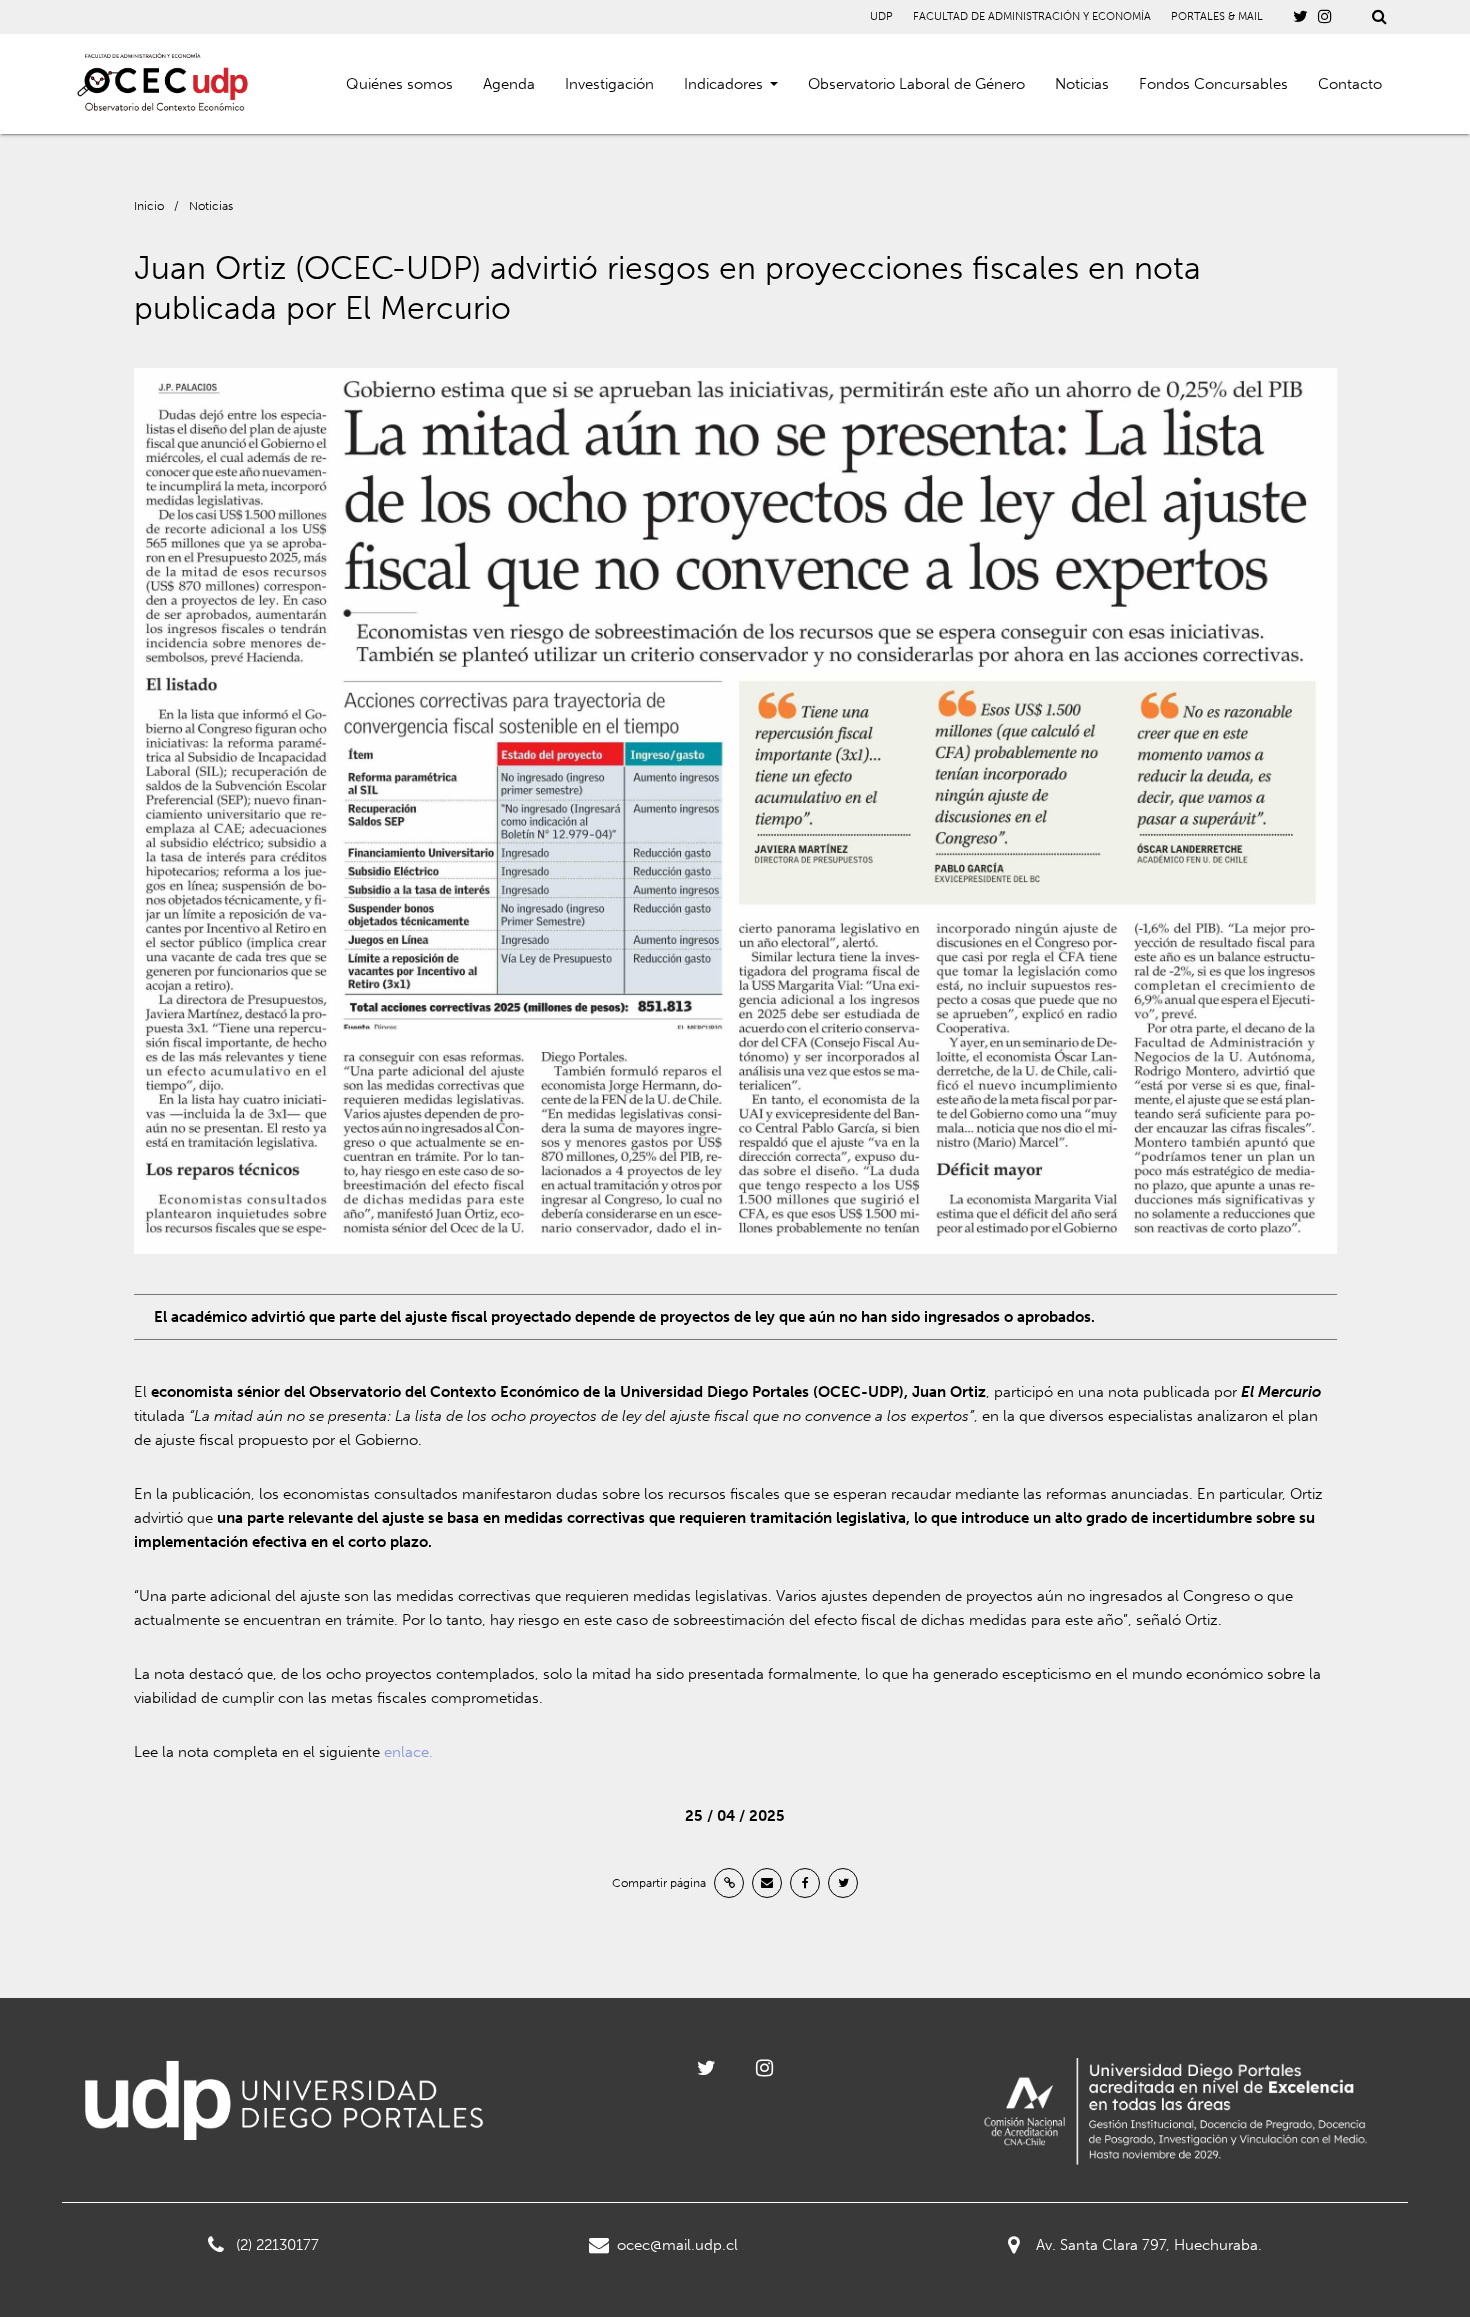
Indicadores (723, 84)
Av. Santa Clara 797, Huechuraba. (1149, 2245)
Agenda (509, 84)
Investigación (609, 84)
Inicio (149, 206)
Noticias (1082, 84)
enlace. (410, 1752)
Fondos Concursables (1213, 84)
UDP (881, 16)
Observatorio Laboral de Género (916, 84)
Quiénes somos (399, 84)
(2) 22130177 (277, 2245)
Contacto (1350, 84)
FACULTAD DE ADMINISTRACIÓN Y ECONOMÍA (1032, 16)
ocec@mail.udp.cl (677, 2245)
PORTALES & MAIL (1217, 16)
